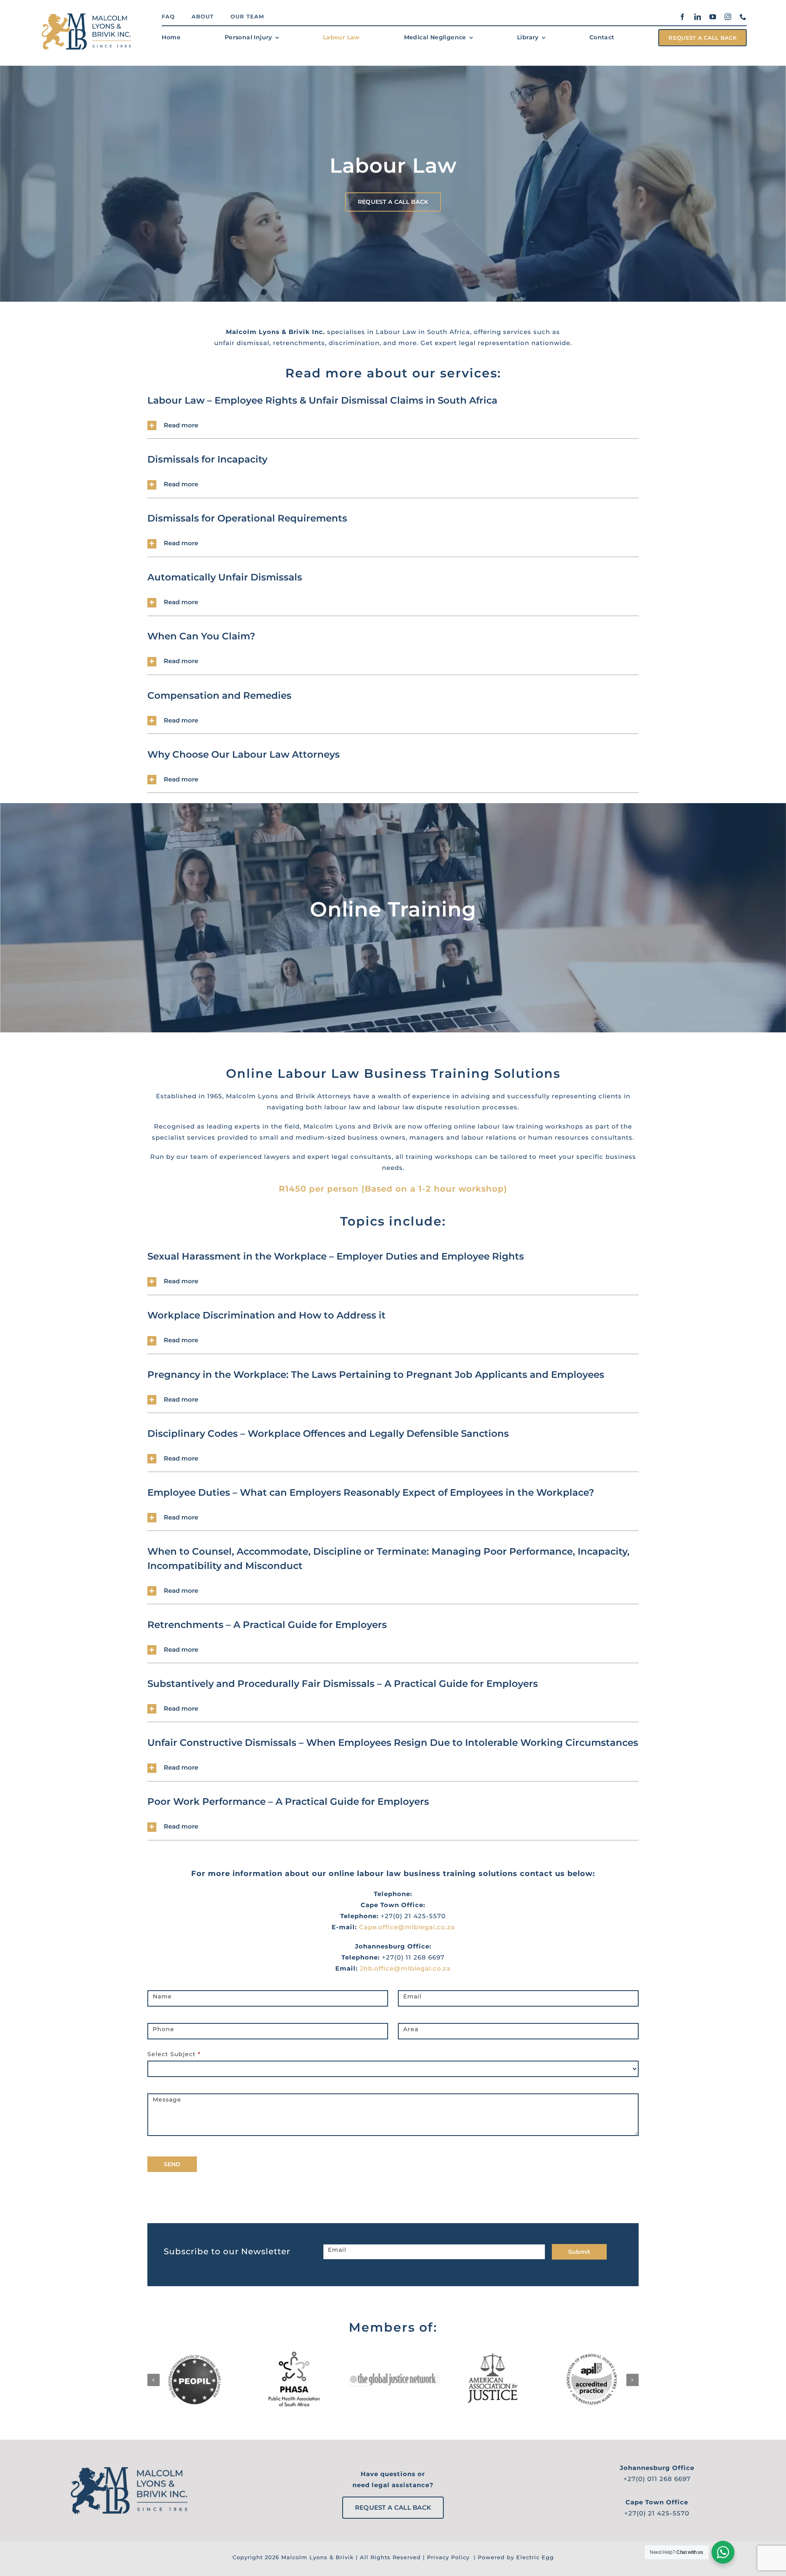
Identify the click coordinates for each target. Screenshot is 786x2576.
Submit (579, 2252)
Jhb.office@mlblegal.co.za (405, 1968)
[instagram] (728, 17)
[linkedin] (698, 17)
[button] (393, 426)
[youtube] (713, 17)
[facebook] (683, 17)
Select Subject (174, 2054)
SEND (172, 2164)
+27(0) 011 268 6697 (657, 2479)
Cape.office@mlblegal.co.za (407, 1927)
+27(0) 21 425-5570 (657, 2513)
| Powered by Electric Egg (513, 2557)
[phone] (743, 17)
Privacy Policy (448, 2557)
